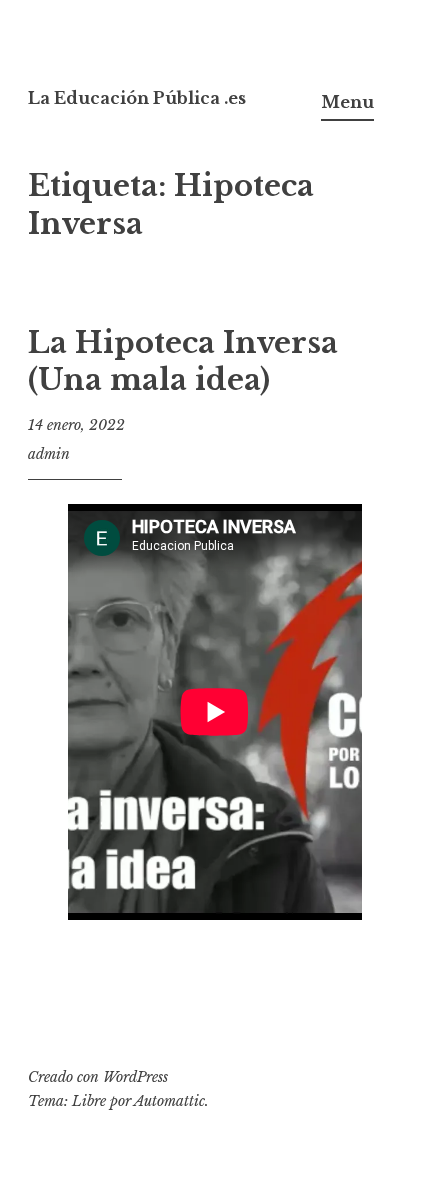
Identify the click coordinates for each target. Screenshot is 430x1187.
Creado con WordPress (98, 1077)
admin (49, 454)
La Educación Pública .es (137, 98)
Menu (347, 102)
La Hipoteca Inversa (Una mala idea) (183, 362)
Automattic (169, 1101)
